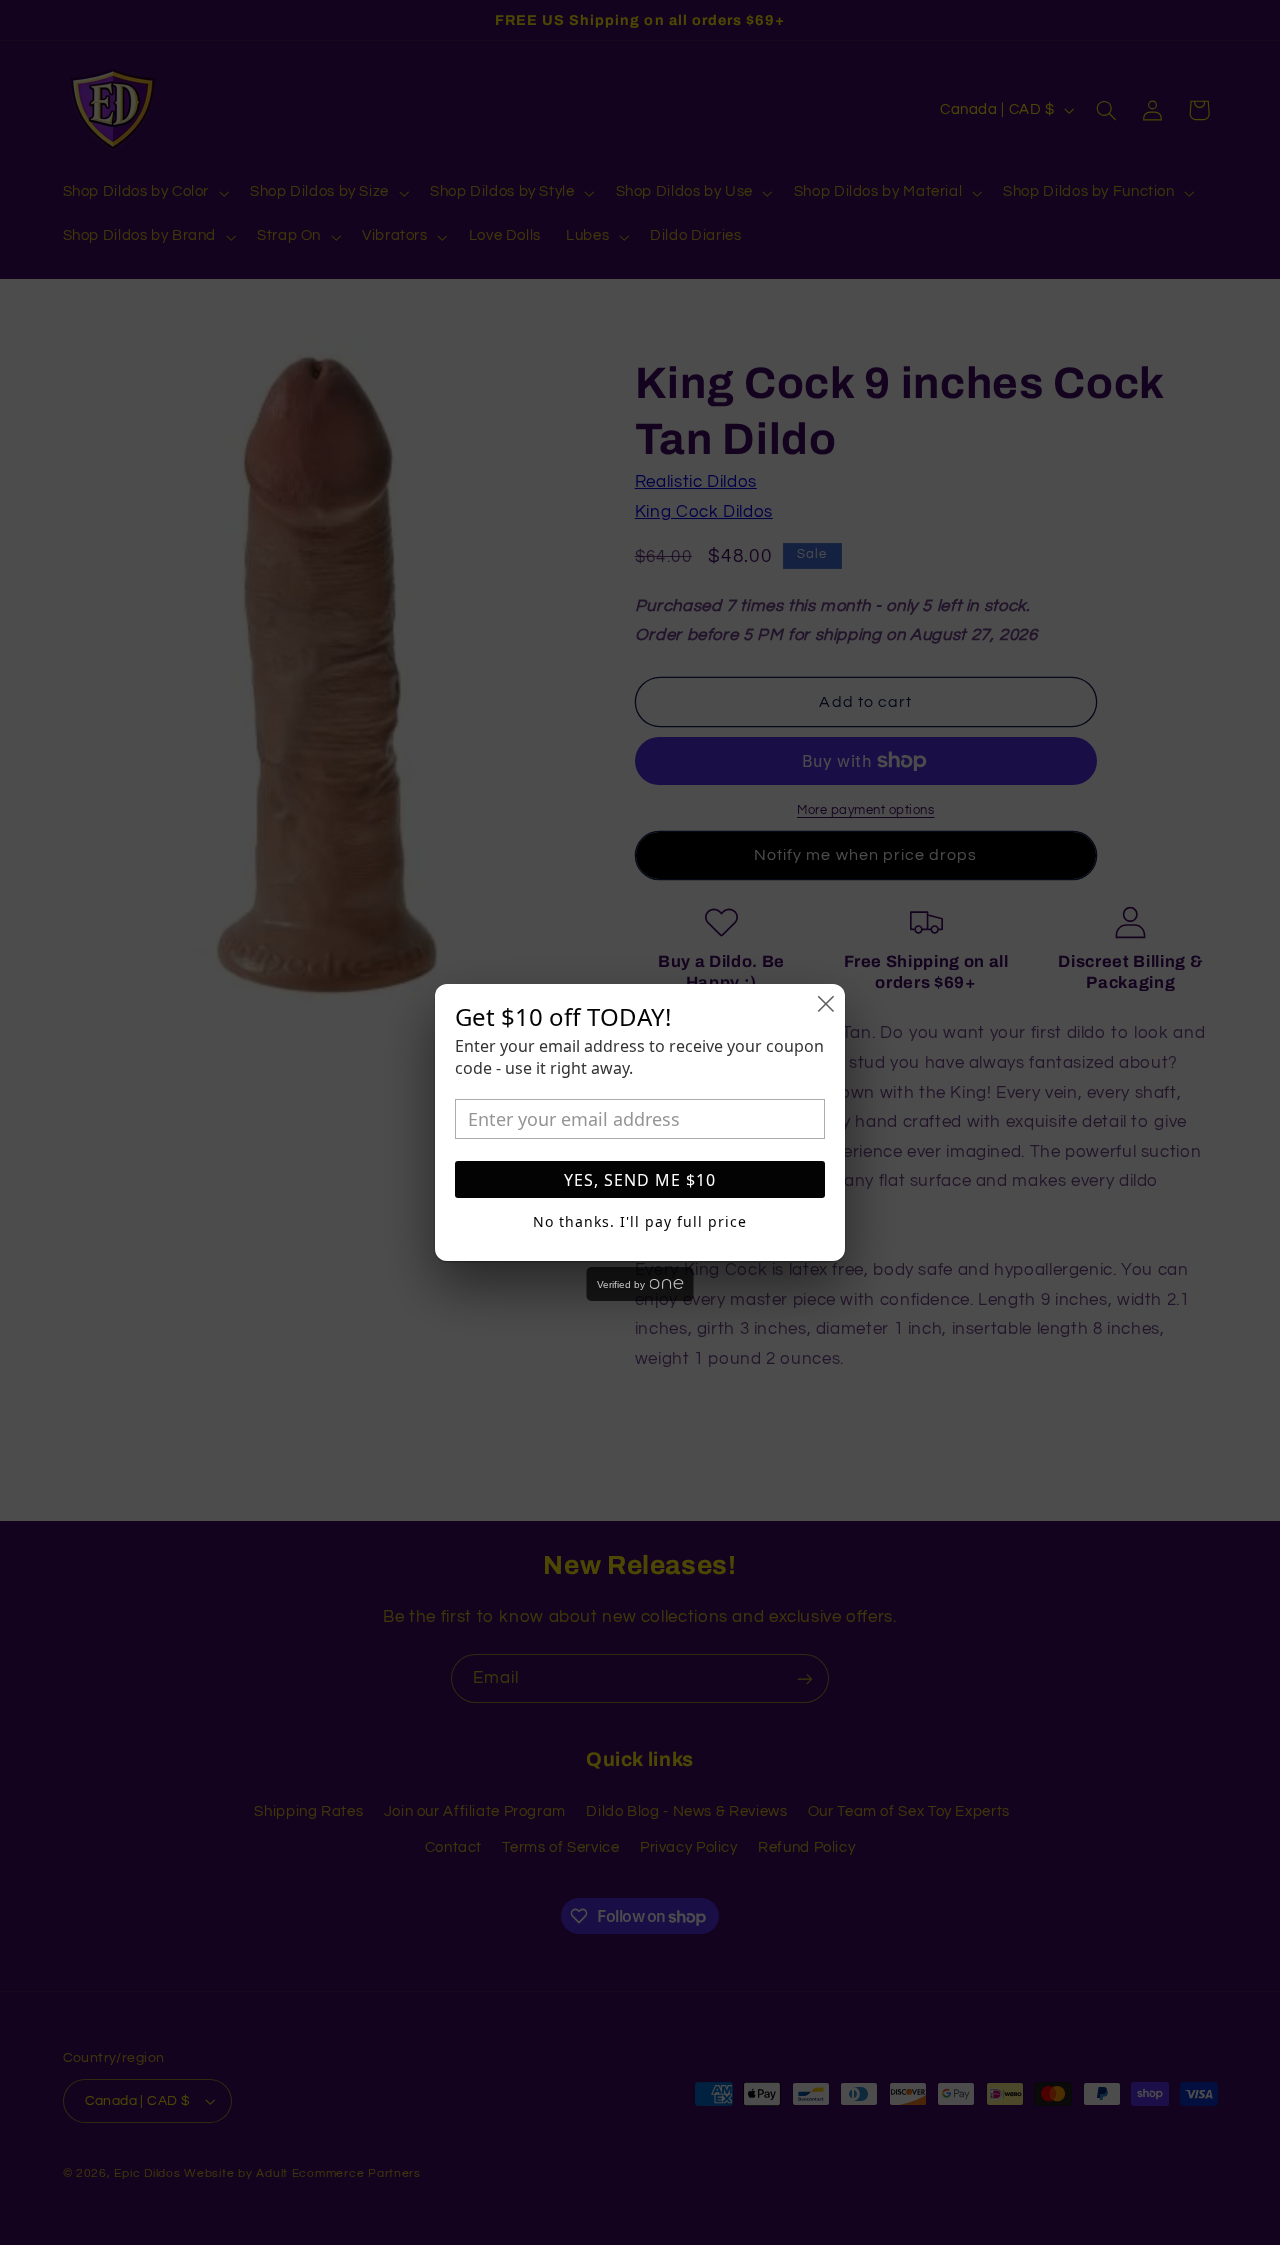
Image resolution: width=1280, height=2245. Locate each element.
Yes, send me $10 (640, 1180)
